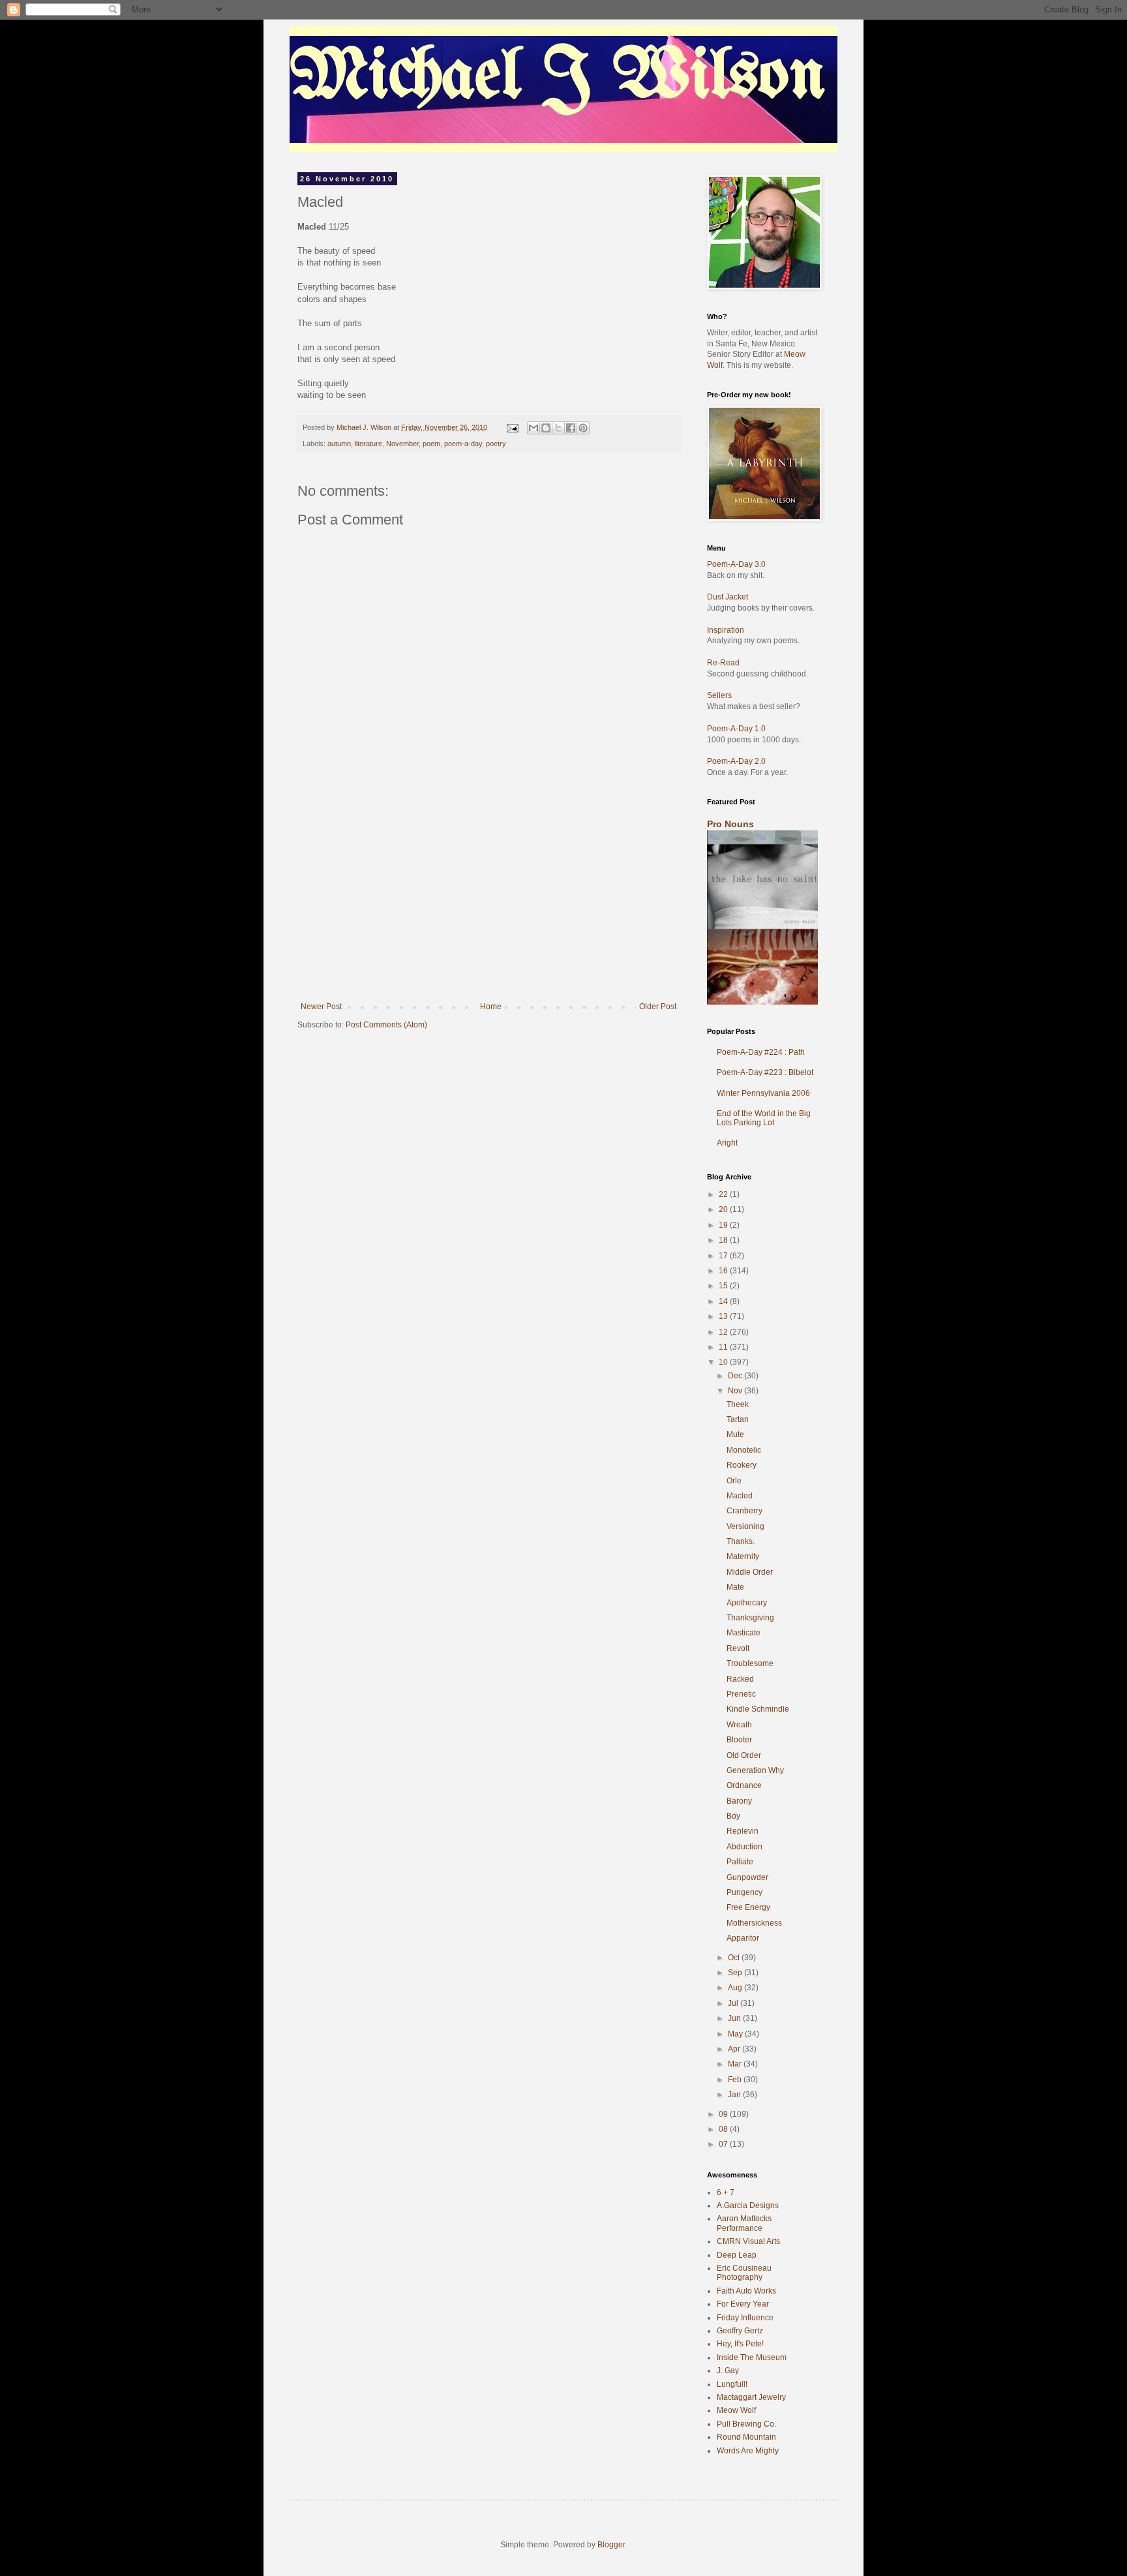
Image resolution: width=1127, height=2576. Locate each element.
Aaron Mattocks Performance (744, 2223)
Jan (735, 2095)
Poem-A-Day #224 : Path (761, 1052)
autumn (339, 444)
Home (491, 1007)
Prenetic (741, 1694)
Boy (733, 1816)
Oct (735, 1958)
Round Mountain (746, 2437)
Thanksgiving (750, 1618)
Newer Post (321, 1007)
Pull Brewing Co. (746, 2424)
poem (431, 444)
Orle (734, 1481)
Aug (736, 1988)
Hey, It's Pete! (740, 2344)
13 (724, 1316)
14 (724, 1301)
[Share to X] (558, 428)
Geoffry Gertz (740, 2331)
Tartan (738, 1419)
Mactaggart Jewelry (751, 2397)
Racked (740, 1679)
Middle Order (750, 1572)
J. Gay (728, 2371)
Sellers (719, 695)
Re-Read (723, 663)
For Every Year (743, 2304)
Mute (735, 1434)
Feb (736, 2080)
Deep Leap (737, 2255)
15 (724, 1286)
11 (724, 1347)
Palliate (740, 1862)
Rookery (742, 1465)
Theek (738, 1404)
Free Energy (748, 1907)
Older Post (658, 1007)
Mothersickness (754, 1923)
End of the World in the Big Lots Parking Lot (764, 1118)
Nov (736, 1391)
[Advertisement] (488, 904)
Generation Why (755, 1770)
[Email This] (533, 428)
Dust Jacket (728, 597)
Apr (735, 2049)
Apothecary (747, 1603)
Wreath (739, 1725)
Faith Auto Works (746, 2291)
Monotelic (744, 1450)
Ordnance (744, 1785)
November (402, 444)
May (736, 2034)
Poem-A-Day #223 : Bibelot (765, 1072)
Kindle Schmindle (758, 1709)
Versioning (745, 1526)
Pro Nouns (730, 824)
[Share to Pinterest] (583, 428)
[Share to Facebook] (571, 428)
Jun (735, 2018)
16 (724, 1271)
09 (724, 2114)
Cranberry (744, 1511)
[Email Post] (512, 427)
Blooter (739, 1740)
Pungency (744, 1892)
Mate (735, 1587)
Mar (736, 2064)
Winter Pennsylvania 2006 (763, 1093)
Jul (734, 2003)
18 (724, 1240)
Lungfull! (732, 2384)
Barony (739, 1801)
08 (724, 2129)
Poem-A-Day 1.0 (736, 729)
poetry (496, 444)
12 (724, 1332)
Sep (736, 1973)
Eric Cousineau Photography (744, 2273)
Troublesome (750, 1663)
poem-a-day (463, 444)
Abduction (744, 1847)
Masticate (744, 1633)
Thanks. (741, 1541)
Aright (727, 1143)
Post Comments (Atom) (386, 1025)
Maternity (743, 1556)
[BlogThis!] (546, 428)
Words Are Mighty (748, 2451)
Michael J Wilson (558, 78)
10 (724, 1362)
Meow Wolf (736, 2410)
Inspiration (726, 630)
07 (724, 2144)
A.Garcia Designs (748, 2205)
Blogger (611, 2545)
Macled (740, 1496)
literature (368, 444)
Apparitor (743, 1938)
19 (724, 1225)
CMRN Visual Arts (748, 2241)
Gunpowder (747, 1877)
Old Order (744, 1755)
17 (724, 1256)
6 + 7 (726, 2192)
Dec (736, 1376)
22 (724, 1194)
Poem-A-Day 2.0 (736, 761)
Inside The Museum (752, 2357)
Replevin (743, 1831)
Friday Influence (745, 2318)
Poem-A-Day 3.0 (736, 564)
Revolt (738, 1648)
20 (724, 1209)
